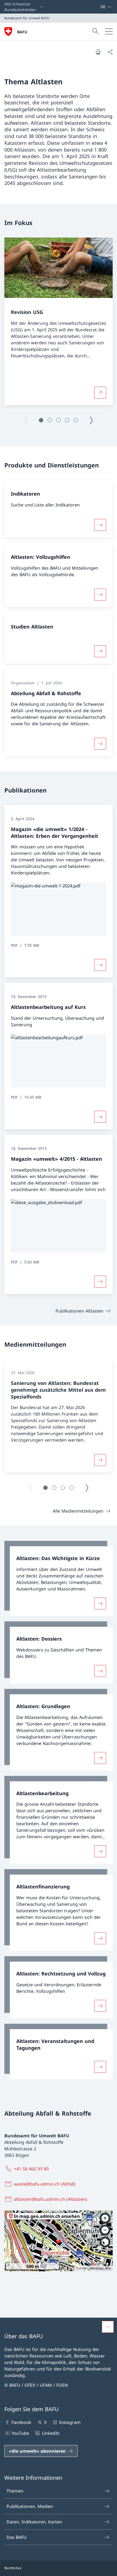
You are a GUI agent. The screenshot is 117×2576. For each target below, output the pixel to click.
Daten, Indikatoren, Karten (34, 2522)
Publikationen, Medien (30, 2506)
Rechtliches (13, 2568)
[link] (59, 1578)
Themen (15, 2491)
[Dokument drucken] (98, 52)
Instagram (70, 2422)
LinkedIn (51, 2433)
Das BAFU (17, 2537)
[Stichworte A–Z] (98, 7)
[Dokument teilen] (110, 52)
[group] (59, 321)
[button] (41, 420)
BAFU (22, 32)
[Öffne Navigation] (109, 31)
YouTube (20, 2433)
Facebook (21, 2422)
